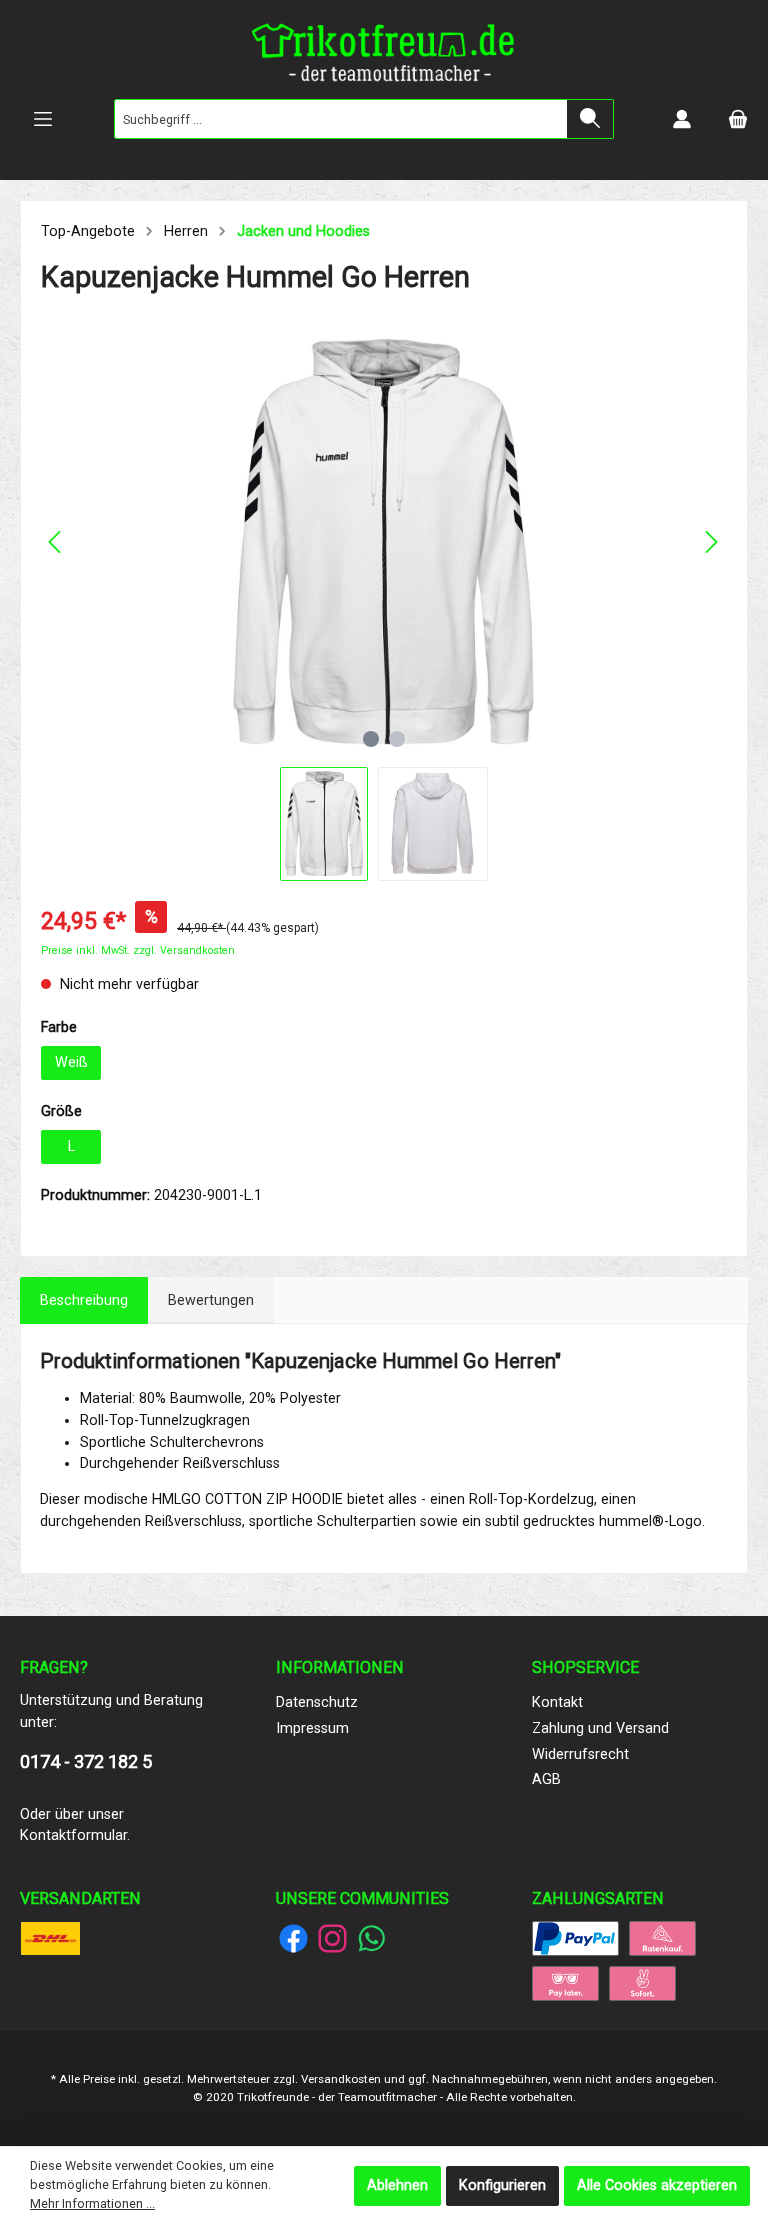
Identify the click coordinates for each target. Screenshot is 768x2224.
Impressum (312, 1728)
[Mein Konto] (682, 119)
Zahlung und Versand (600, 1728)
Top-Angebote (88, 231)
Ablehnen (397, 2185)
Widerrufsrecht (580, 1754)
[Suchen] (590, 119)
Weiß (71, 1062)
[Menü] (43, 119)
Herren (186, 231)
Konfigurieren (502, 2185)
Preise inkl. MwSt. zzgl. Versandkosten (138, 950)
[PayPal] (575, 1938)
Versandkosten (341, 2079)
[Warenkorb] (738, 119)
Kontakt (557, 1702)
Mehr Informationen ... (92, 2203)
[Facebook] (293, 1938)
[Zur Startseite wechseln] (384, 57)
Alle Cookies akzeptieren (657, 2185)
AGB (546, 1779)
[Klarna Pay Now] (642, 1983)
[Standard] (50, 1938)
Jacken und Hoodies (303, 231)
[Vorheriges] (56, 542)
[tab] (84, 1301)
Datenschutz (317, 1702)
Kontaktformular (73, 1835)
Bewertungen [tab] (211, 1300)
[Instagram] (332, 1938)
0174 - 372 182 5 (86, 1761)
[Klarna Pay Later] (565, 1983)
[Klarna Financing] (662, 1938)
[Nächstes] (711, 542)
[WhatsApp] (371, 1938)
